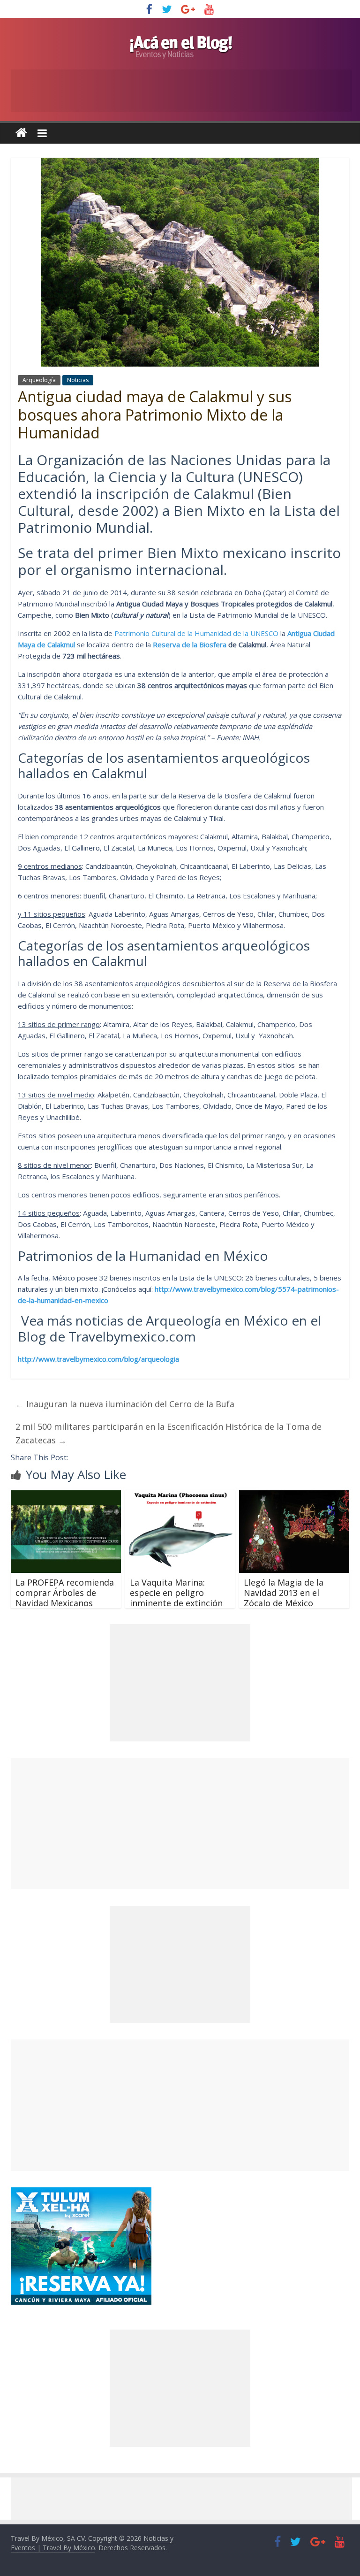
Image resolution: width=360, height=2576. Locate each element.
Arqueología (39, 380)
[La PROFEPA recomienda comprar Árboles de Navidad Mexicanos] (66, 1496)
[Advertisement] (180, 1824)
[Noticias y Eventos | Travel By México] (21, 133)
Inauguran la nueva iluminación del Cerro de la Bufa (125, 1404)
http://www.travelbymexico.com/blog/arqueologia (98, 1359)
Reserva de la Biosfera (190, 644)
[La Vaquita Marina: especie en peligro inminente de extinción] (180, 1496)
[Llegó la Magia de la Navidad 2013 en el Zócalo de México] (294, 1496)
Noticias (78, 380)
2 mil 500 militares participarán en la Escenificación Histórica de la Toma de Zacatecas (169, 1433)
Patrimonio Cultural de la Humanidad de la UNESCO (196, 633)
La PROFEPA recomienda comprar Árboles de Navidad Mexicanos (65, 1592)
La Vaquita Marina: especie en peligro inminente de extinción (176, 1592)
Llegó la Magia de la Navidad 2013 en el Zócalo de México (284, 1592)
